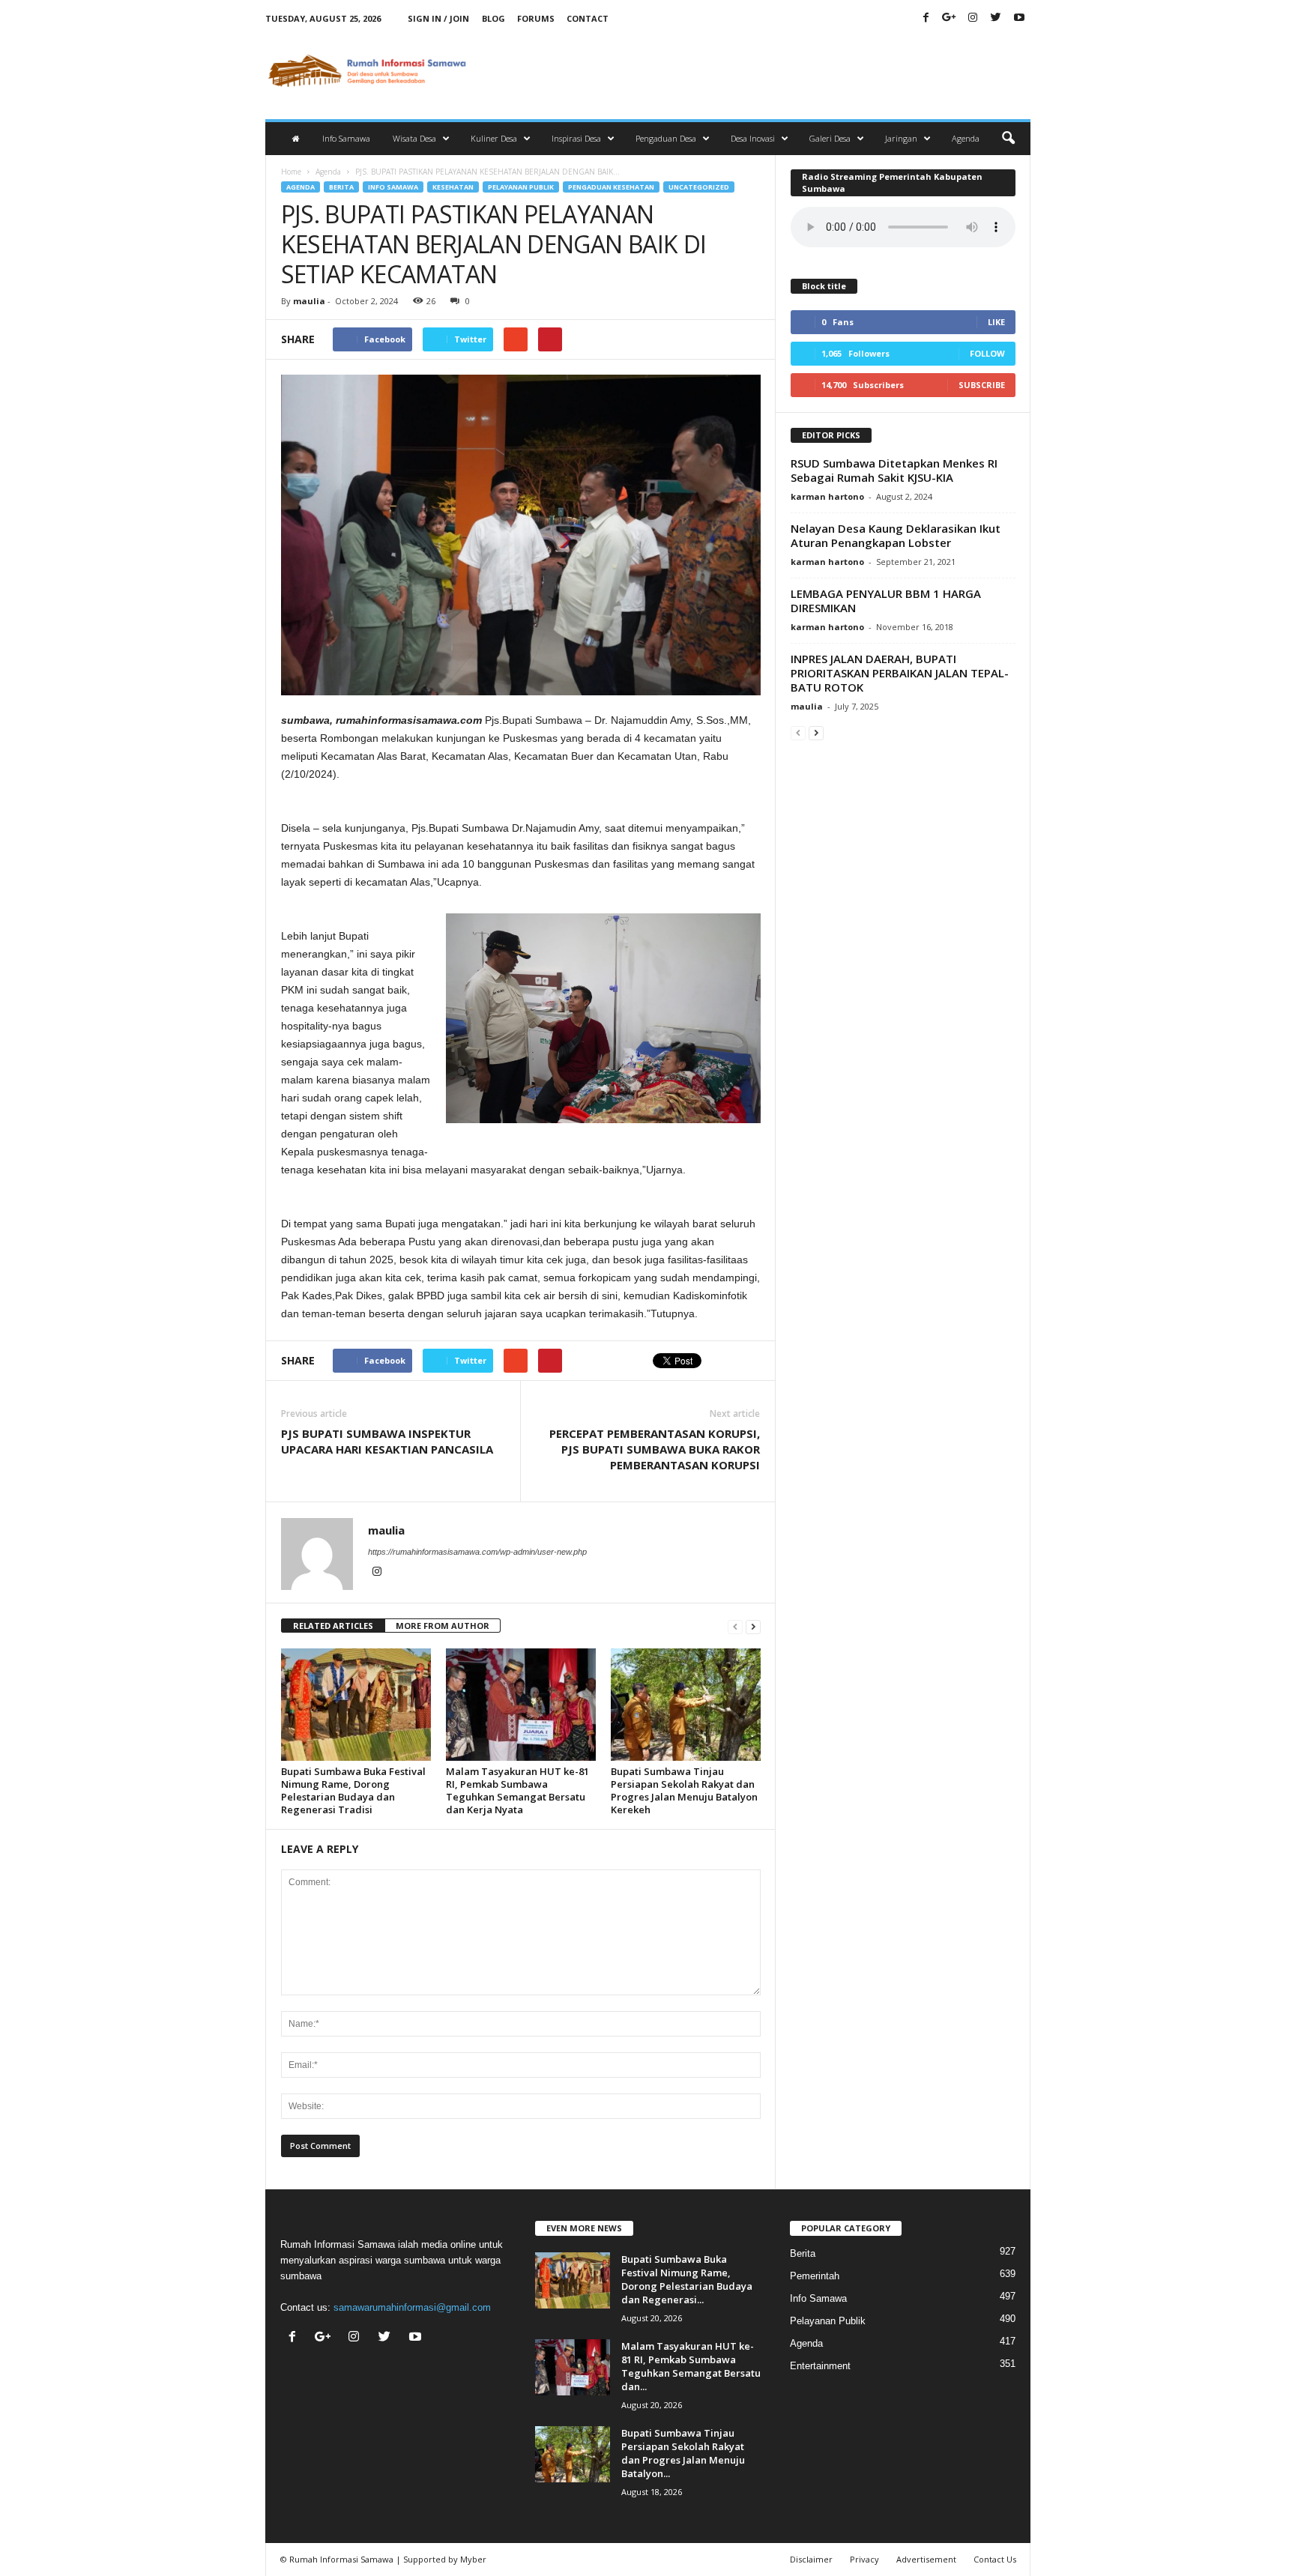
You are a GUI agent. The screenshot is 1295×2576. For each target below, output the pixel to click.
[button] (1008, 139)
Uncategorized (699, 187)
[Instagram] (973, 18)
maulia (309, 301)
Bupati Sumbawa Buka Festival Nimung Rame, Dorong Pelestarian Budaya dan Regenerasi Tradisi (353, 1790)
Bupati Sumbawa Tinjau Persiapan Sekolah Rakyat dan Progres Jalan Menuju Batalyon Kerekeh (684, 1790)
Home (291, 172)
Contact (588, 18)
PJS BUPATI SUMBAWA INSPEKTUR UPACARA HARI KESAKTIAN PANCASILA (387, 1441)
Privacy (864, 2559)
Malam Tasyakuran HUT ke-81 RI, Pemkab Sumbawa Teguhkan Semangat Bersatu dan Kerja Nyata (517, 1790)
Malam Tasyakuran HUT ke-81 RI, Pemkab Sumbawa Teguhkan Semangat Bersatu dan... (691, 2366)
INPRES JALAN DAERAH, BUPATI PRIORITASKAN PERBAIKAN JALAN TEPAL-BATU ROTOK (900, 673)
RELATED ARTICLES (333, 1626)
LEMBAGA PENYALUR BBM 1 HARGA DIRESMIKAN (886, 601)
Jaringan (901, 138)
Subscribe (982, 385)
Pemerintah (815, 2276)
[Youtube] (1019, 18)
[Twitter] (996, 18)
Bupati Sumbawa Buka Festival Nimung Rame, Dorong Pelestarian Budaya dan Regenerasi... (687, 2279)
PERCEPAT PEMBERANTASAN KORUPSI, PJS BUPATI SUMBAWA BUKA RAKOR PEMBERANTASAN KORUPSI (655, 1449)
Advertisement (926, 2559)
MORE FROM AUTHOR (443, 1626)
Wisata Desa (414, 138)
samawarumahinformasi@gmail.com (412, 2307)
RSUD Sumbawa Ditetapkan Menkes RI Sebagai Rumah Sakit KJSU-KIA (894, 470)
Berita (341, 187)
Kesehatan (453, 187)
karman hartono (827, 496)
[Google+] (950, 18)
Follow (987, 353)
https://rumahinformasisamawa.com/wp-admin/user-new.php (477, 1552)
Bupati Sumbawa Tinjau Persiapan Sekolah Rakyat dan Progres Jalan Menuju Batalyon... (683, 2453)
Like (996, 322)
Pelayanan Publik (521, 187)
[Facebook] (926, 18)
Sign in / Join (438, 18)
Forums (536, 18)
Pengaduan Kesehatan (611, 187)
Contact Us (995, 2559)
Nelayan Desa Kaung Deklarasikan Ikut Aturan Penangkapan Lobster (896, 535)
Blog (493, 18)
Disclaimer (811, 2559)
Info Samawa (346, 138)
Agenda (966, 138)
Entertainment (820, 2366)
